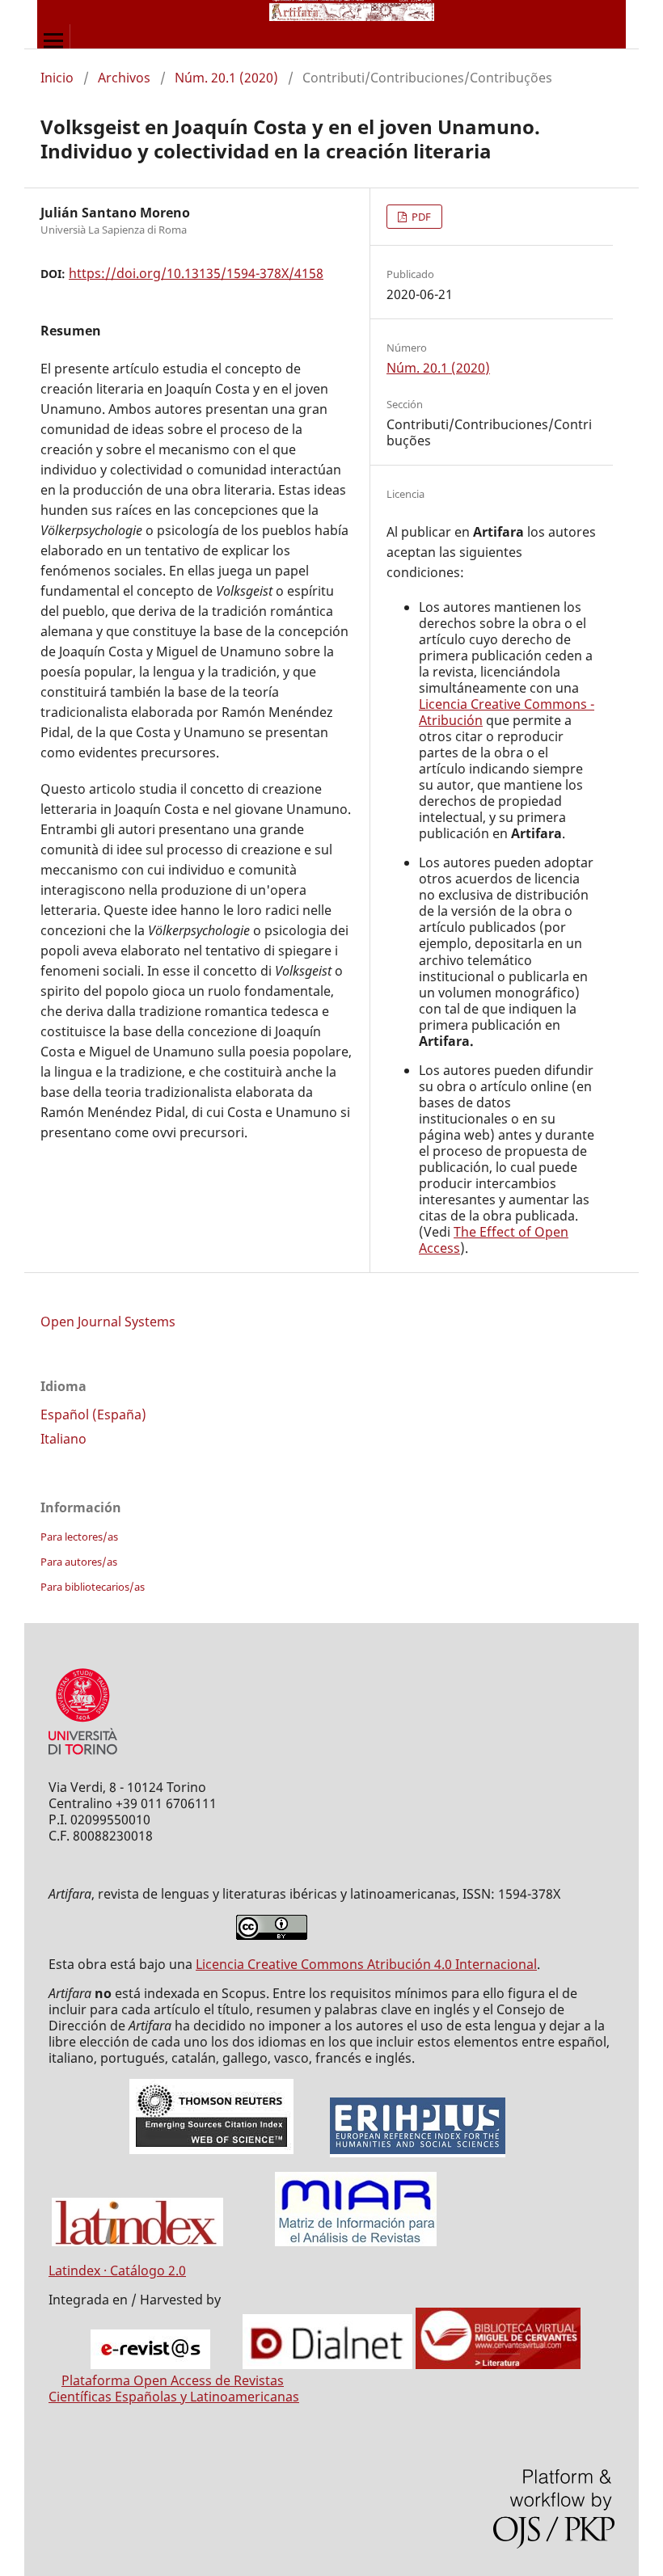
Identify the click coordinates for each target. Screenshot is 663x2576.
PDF (420, 217)
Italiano (63, 1439)
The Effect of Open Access (494, 1240)
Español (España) (93, 1414)
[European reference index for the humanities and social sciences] (418, 2150)
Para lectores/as (79, 1537)
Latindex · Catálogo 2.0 (117, 2270)
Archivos (124, 78)
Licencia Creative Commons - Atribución (507, 712)
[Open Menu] (53, 40)
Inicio (57, 78)
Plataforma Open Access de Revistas (173, 2380)
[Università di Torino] (83, 1758)
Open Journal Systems (108, 1322)
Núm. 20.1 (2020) (226, 78)
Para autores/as (79, 1562)
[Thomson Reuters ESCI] (211, 2150)
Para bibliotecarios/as (93, 1587)
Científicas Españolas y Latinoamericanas (174, 2397)
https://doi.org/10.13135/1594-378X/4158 (196, 273)
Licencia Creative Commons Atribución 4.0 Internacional (366, 1964)
